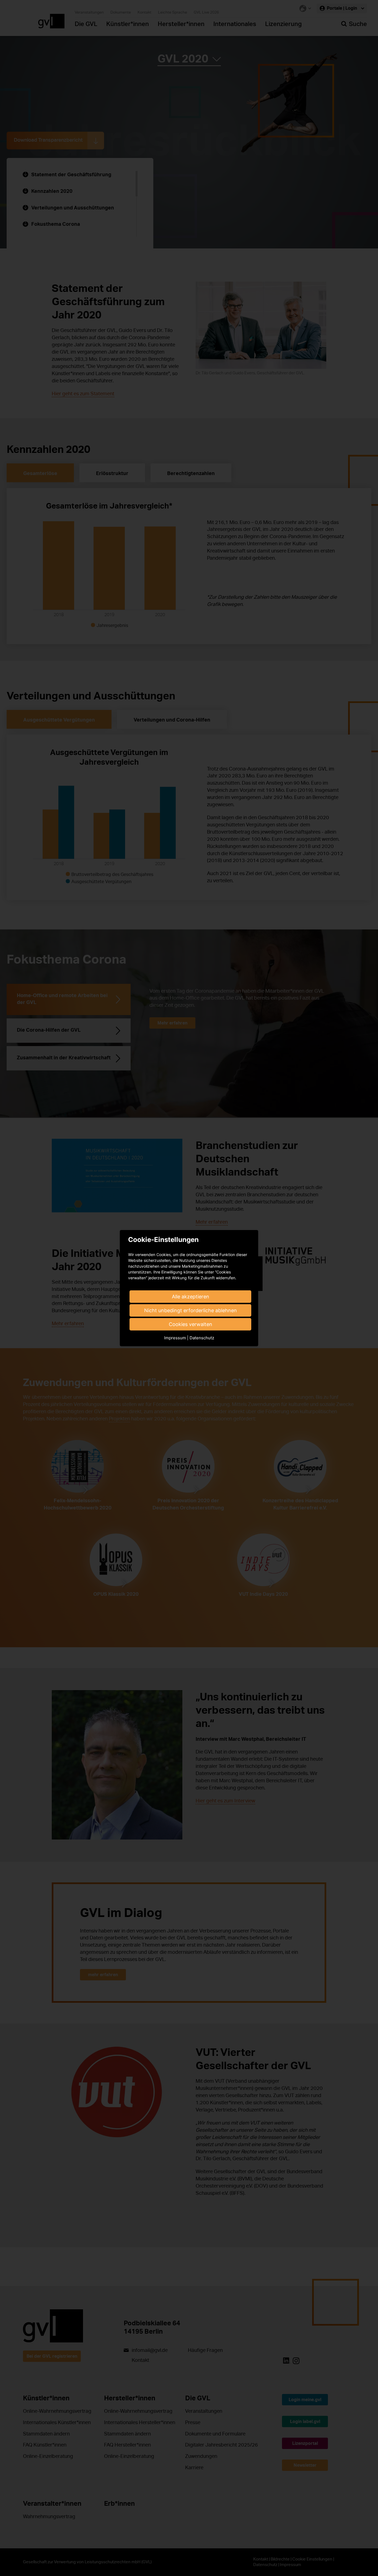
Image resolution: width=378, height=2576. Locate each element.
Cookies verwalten (191, 1324)
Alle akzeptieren (191, 1297)
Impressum (175, 1338)
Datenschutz (202, 1338)
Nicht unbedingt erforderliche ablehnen (191, 1310)
